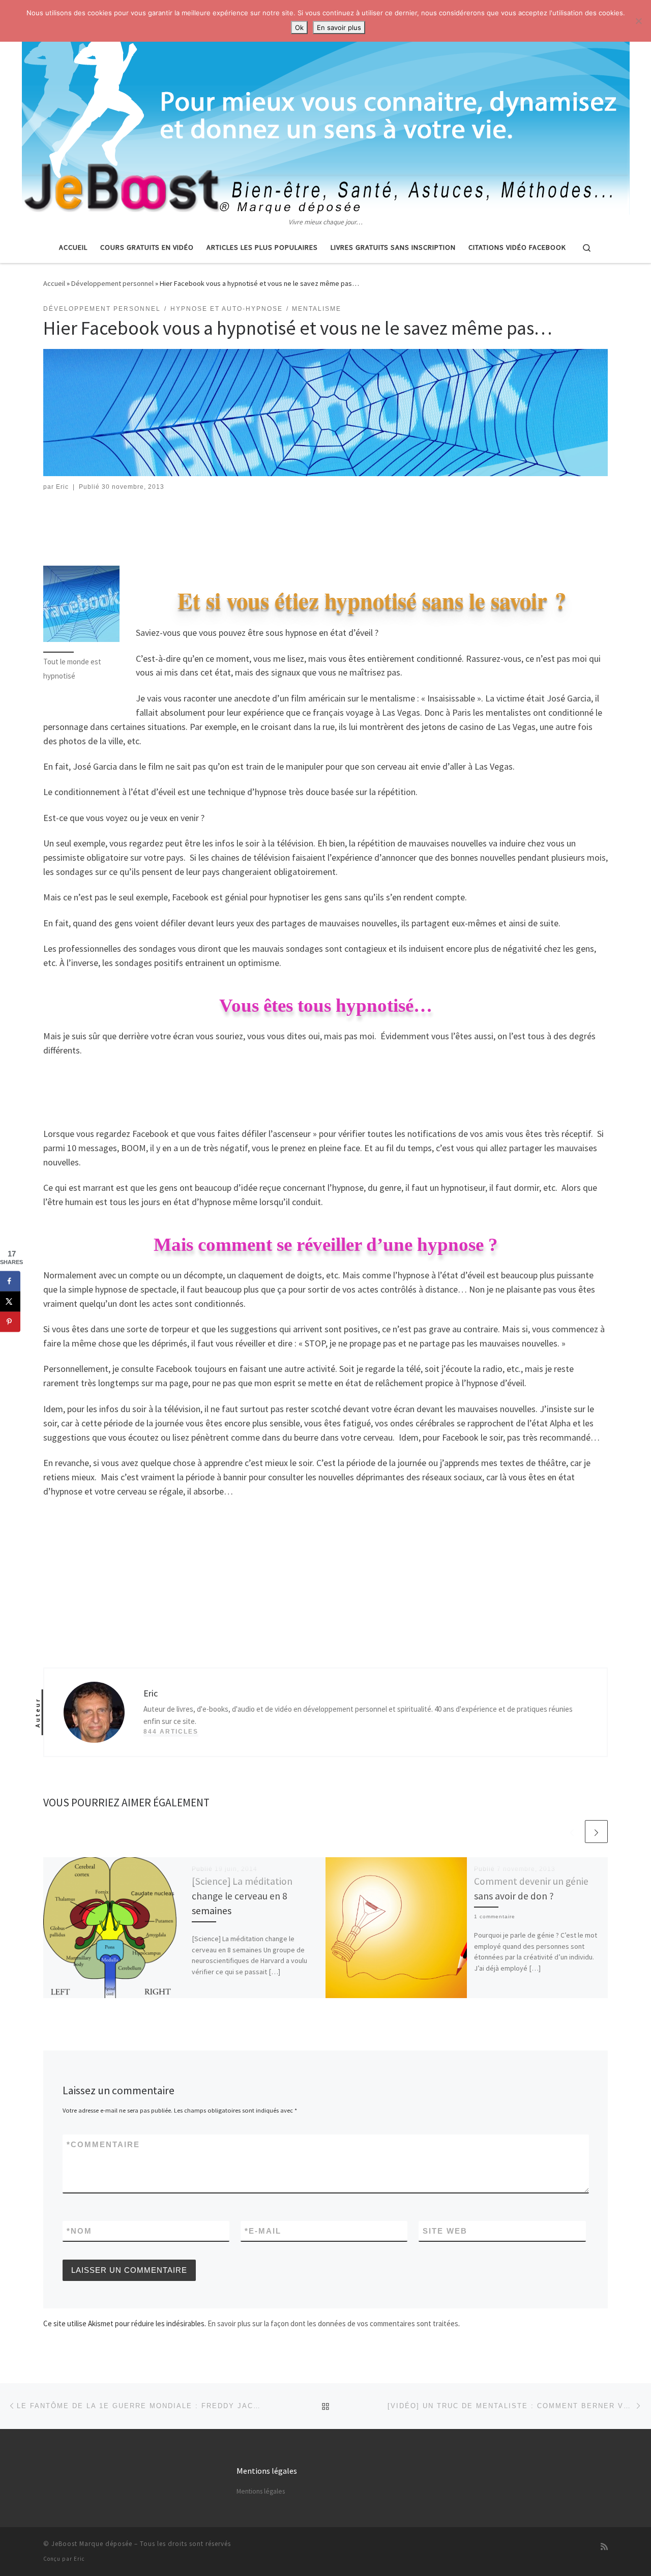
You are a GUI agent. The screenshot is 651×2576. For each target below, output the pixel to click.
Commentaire (103, 2144)
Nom (79, 2231)
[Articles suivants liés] (596, 1832)
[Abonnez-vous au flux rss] (604, 2547)
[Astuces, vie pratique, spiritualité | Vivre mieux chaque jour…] (326, 108)
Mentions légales (261, 2491)
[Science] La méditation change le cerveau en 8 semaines (242, 1896)
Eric (62, 487)
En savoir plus (339, 27)
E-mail (263, 2231)
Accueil (54, 283)
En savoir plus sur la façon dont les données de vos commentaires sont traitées (333, 2323)
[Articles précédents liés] (572, 1832)
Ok (299, 27)
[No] (638, 21)
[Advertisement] (325, 531)
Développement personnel (112, 283)
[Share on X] (10, 1301)
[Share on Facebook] (10, 1281)
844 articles (171, 1732)
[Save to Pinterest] (10, 1322)
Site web (445, 2231)
